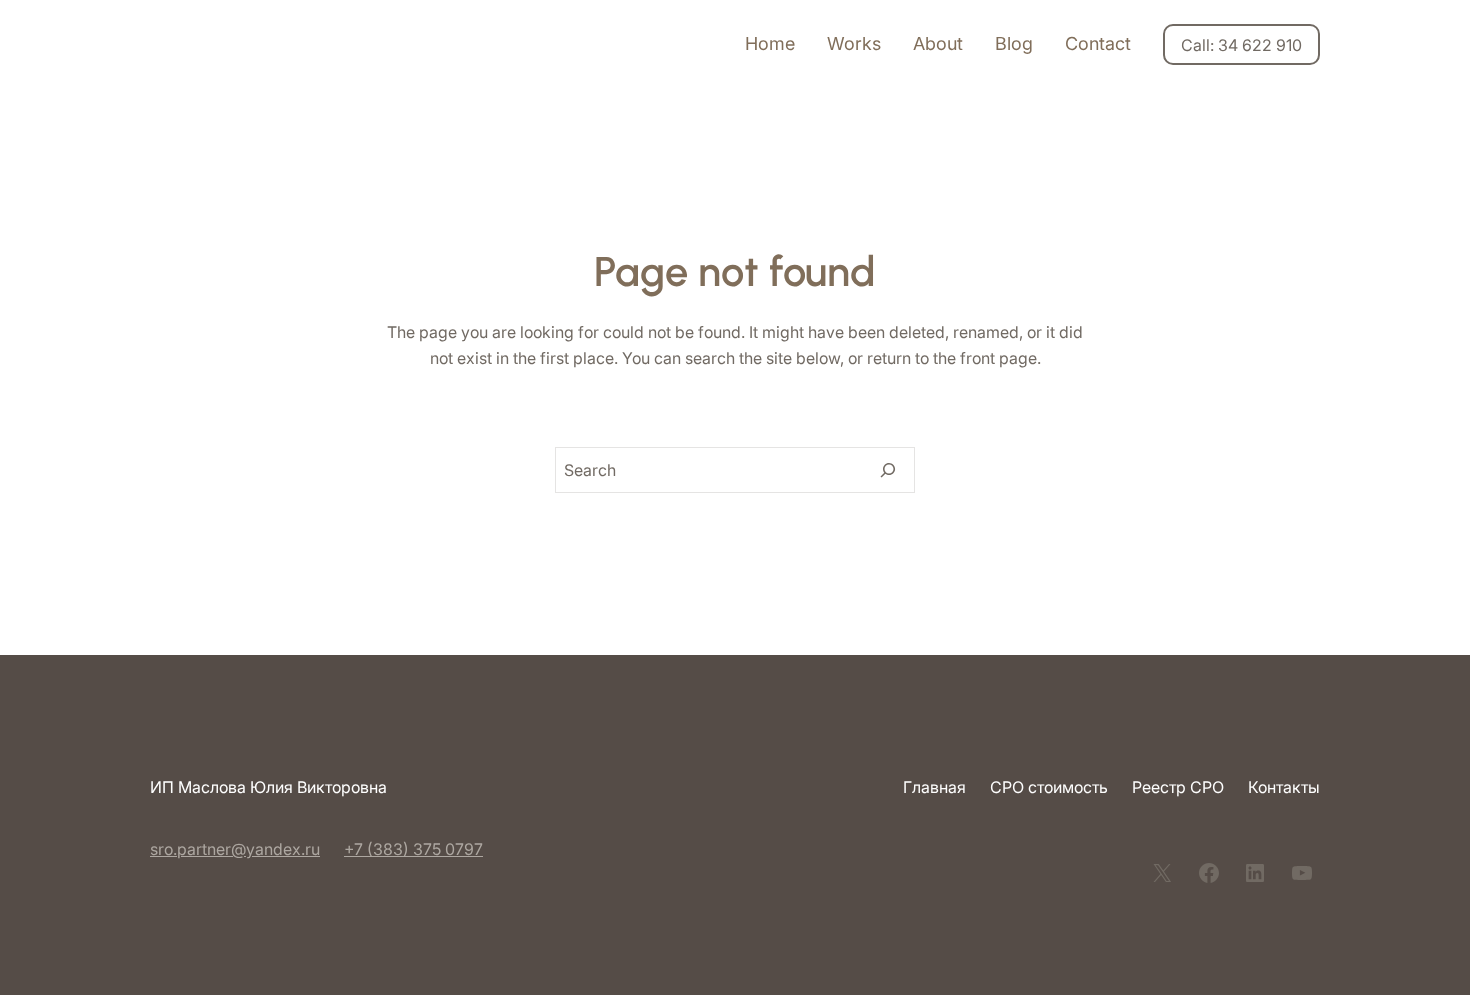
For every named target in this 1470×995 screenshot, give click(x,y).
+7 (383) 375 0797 (413, 849)
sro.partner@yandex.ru (235, 849)
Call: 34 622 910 (1241, 45)
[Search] (888, 470)
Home (770, 43)
